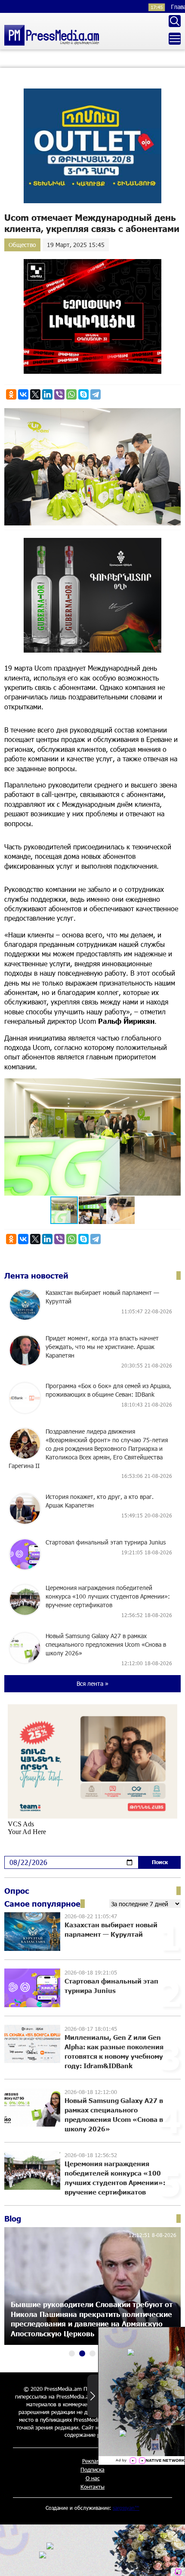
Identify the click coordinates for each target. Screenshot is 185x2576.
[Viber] (59, 394)
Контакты (92, 2487)
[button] (173, 1086)
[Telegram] (96, 394)
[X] (35, 394)
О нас (93, 2478)
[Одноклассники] (11, 394)
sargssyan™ (126, 2508)
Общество (22, 245)
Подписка (92, 2469)
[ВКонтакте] (23, 394)
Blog (13, 2219)
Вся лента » (92, 1683)
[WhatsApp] (71, 394)
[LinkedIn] (47, 394)
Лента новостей (36, 1276)
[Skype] (83, 394)
